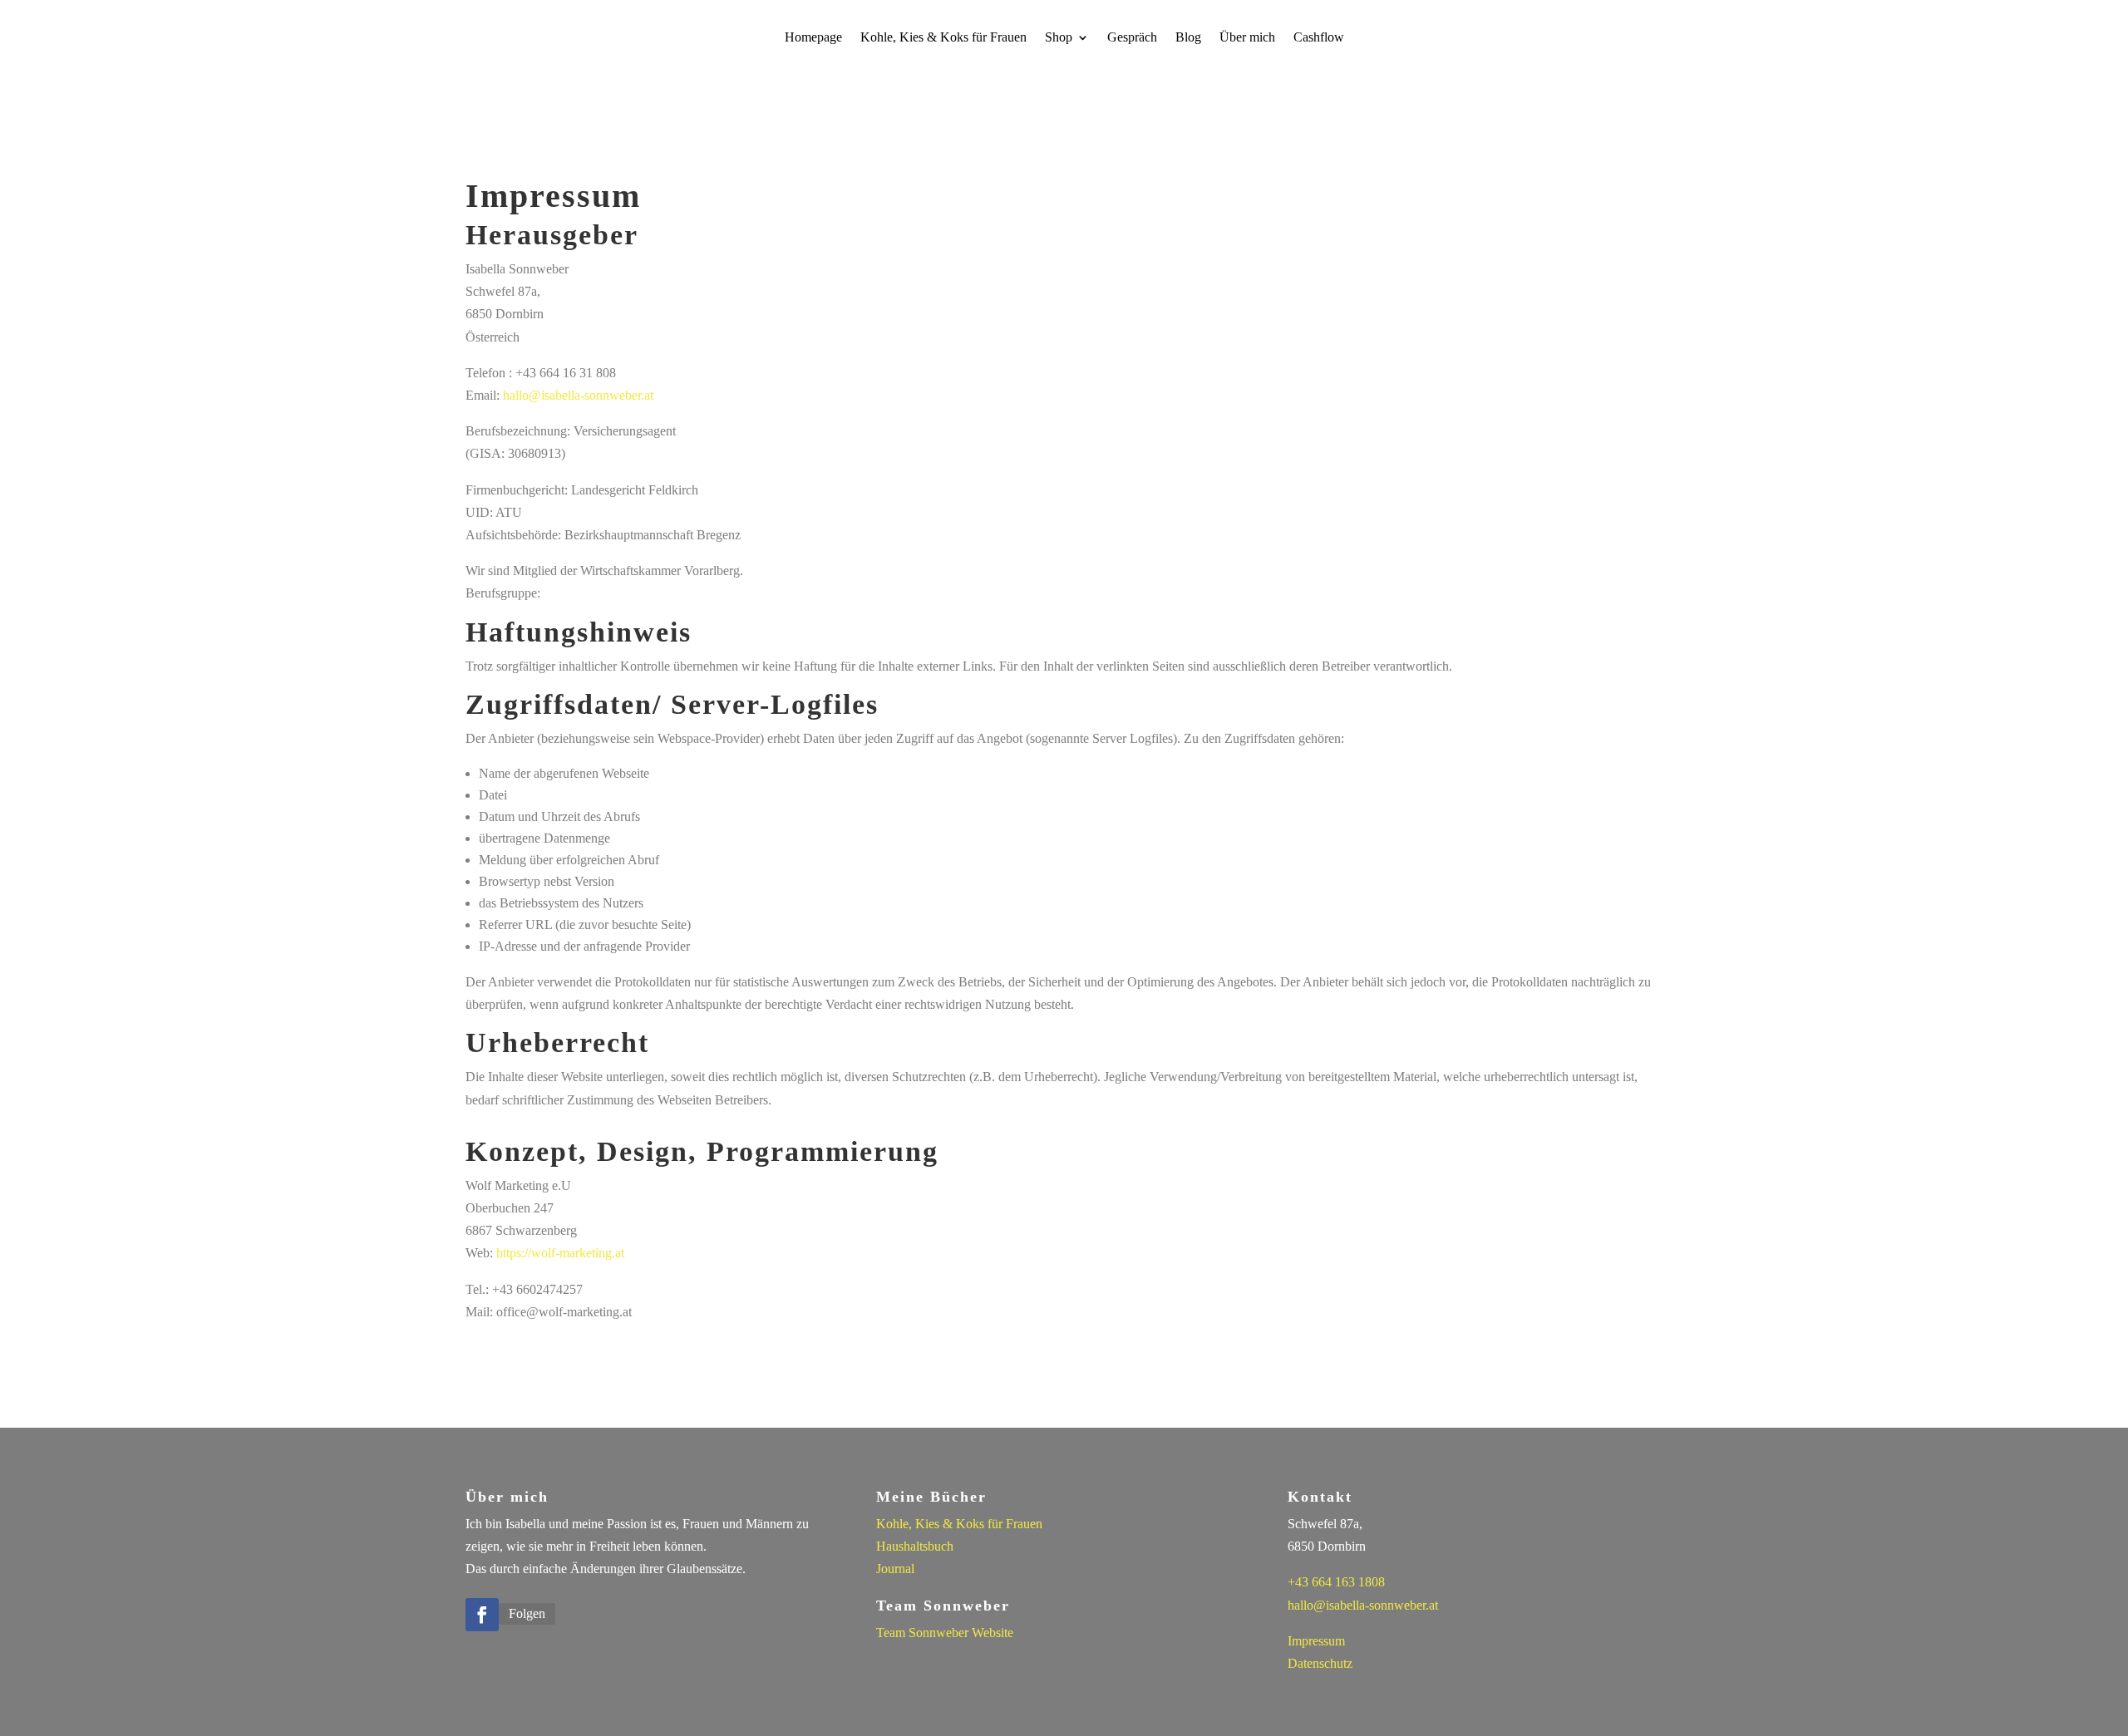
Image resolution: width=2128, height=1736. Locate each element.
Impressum (1316, 1641)
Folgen (527, 1613)
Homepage (813, 38)
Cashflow (1319, 38)
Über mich (1247, 38)
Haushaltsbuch (915, 1546)
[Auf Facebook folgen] (482, 1615)
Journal (895, 1569)
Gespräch (1132, 38)
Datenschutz (1320, 1663)
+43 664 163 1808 (1336, 1582)
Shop (1059, 38)
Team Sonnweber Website (945, 1633)
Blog (1188, 38)
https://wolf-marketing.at (560, 1253)
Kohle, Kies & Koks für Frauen (943, 38)
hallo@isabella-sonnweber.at (578, 395)
